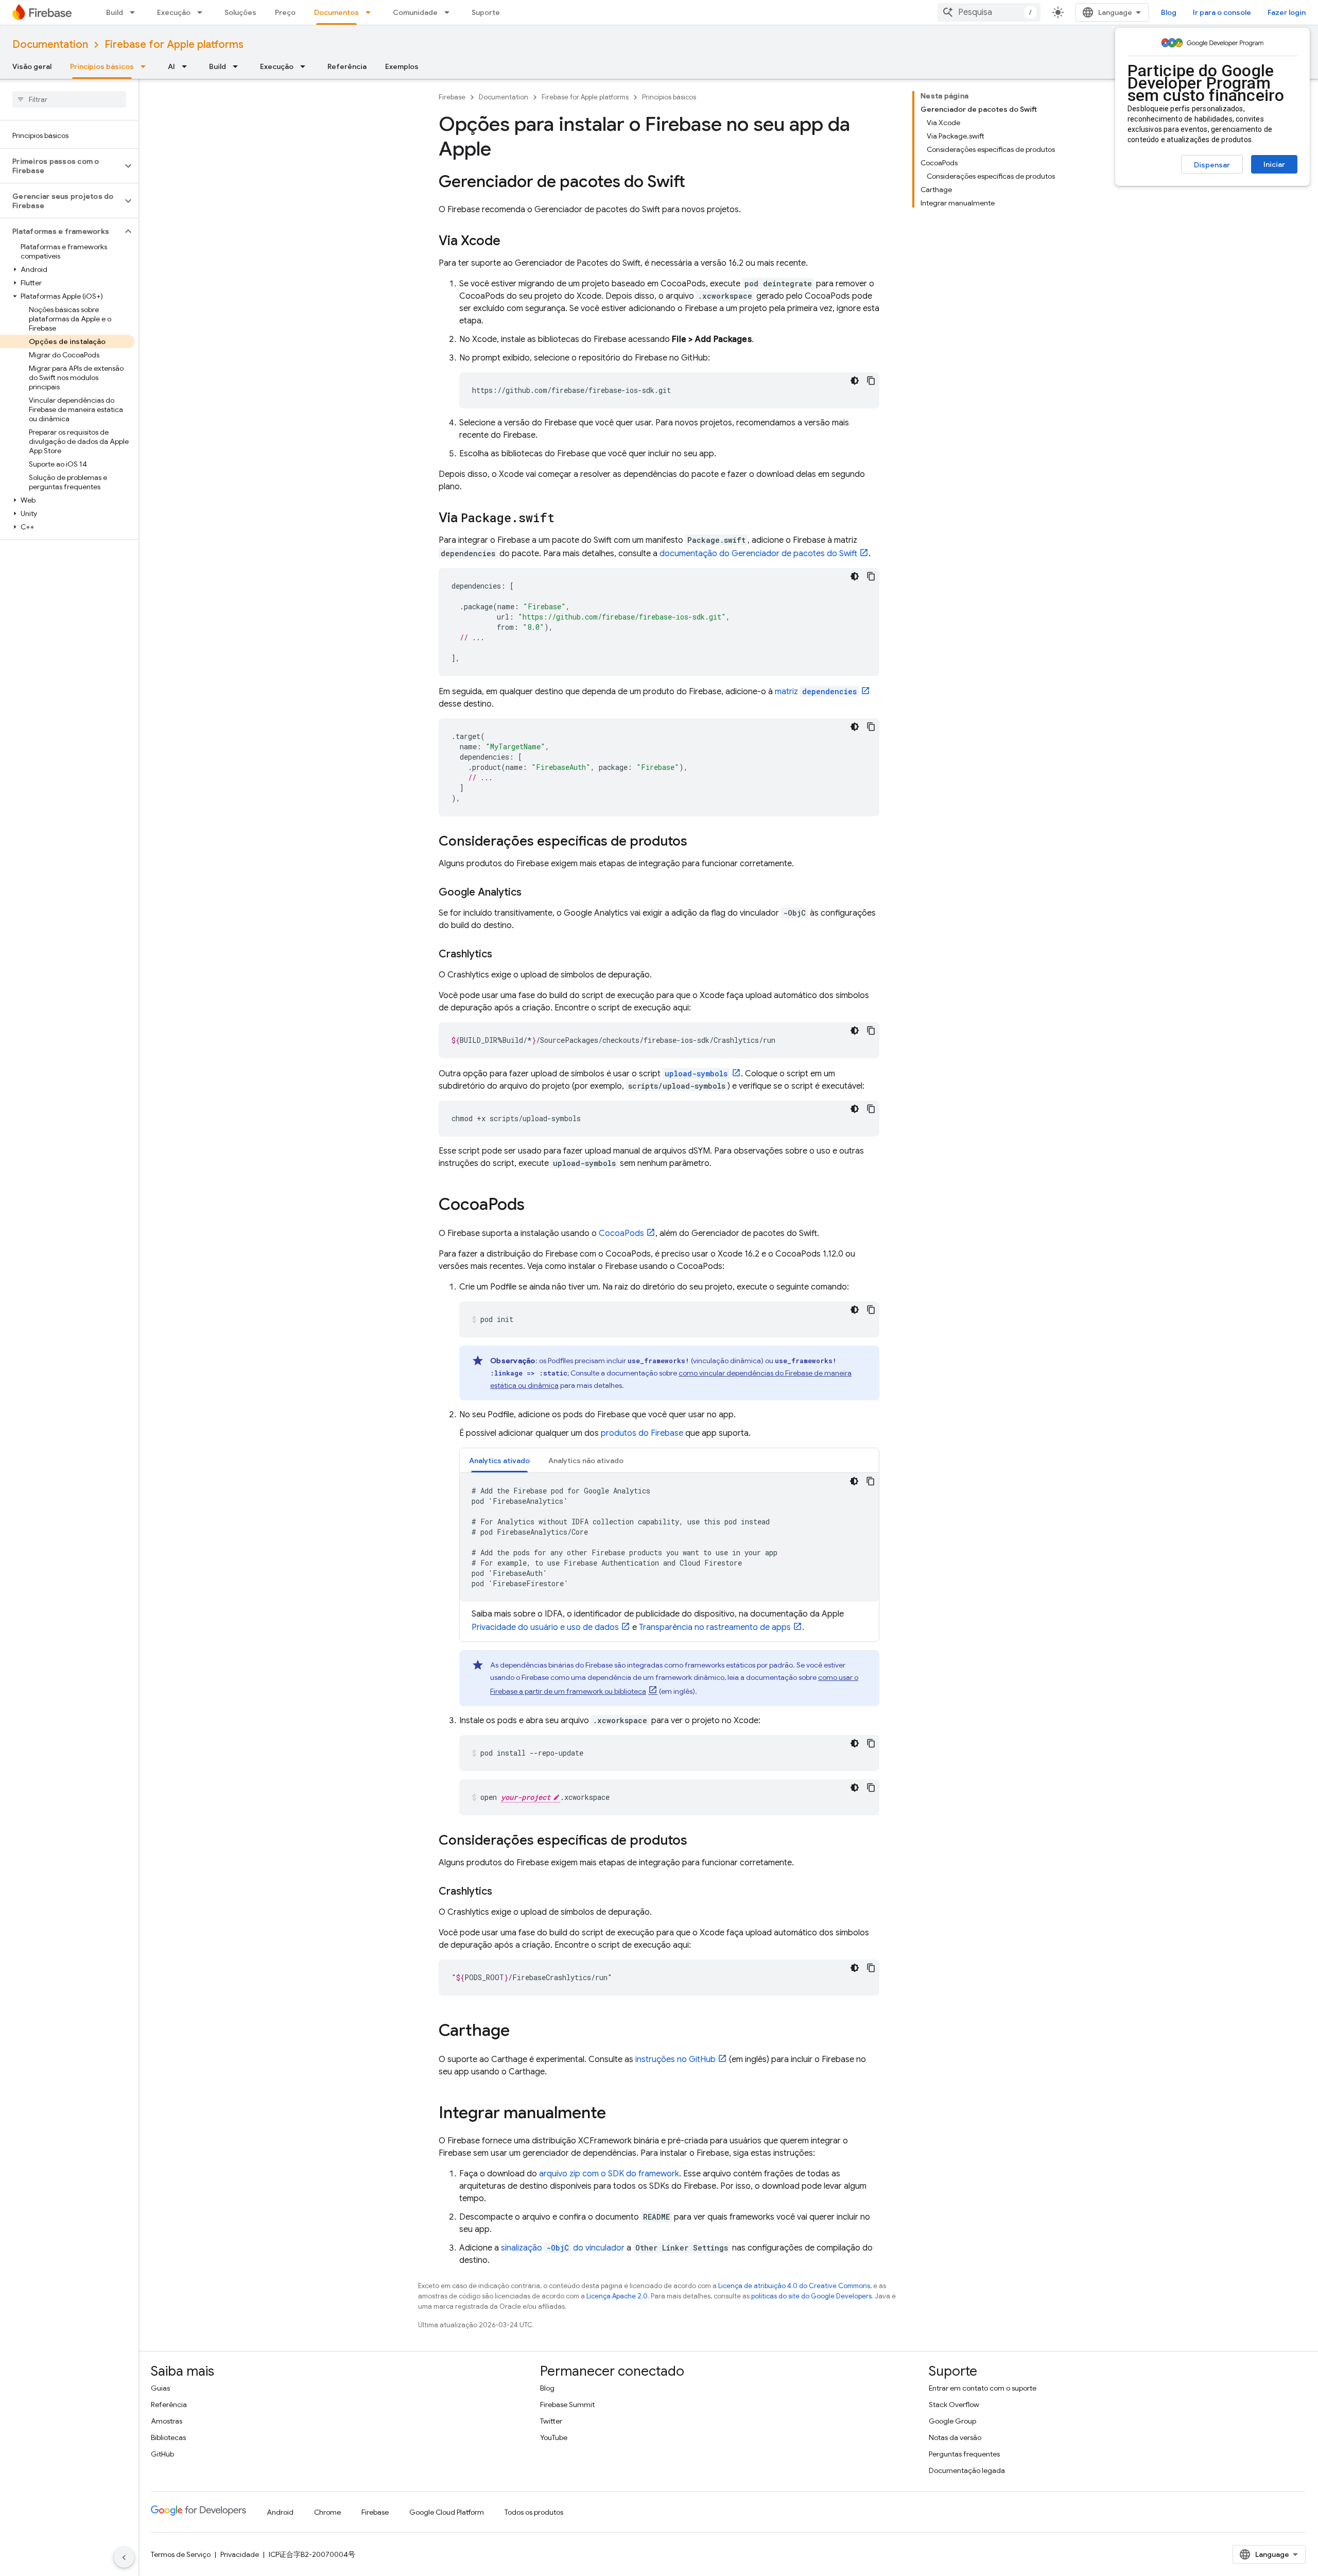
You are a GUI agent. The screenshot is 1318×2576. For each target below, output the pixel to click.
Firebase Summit (567, 2405)
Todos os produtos (534, 2512)
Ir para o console (1222, 12)
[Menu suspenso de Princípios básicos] (146, 66)
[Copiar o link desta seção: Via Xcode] (511, 242)
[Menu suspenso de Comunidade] (450, 12)
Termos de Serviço (181, 2554)
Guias (160, 2388)
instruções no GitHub (675, 2059)
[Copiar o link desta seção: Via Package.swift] (565, 519)
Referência (347, 66)
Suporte (486, 12)
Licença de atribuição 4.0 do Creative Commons (794, 2286)
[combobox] (989, 12)
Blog (1169, 12)
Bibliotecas (168, 2437)
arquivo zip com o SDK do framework (609, 2174)
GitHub (162, 2454)
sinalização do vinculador (563, 2248)
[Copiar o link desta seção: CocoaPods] (535, 1206)
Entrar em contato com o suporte (983, 2388)
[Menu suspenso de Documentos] (371, 12)
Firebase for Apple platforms (174, 45)
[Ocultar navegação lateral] (124, 2557)
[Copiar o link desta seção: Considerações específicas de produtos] (698, 842)
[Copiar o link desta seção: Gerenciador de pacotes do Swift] (696, 183)
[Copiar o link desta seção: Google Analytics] (532, 892)
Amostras (167, 2421)
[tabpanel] (669, 1553)
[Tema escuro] (855, 381)
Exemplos (402, 66)
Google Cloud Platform (447, 2512)
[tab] (499, 1460)
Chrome (327, 2512)
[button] (61, 166)
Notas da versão (955, 2437)
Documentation (50, 45)
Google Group (952, 2421)
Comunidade (415, 12)
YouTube (554, 2437)
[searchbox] (69, 99)
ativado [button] (499, 1461)
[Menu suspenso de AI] (187, 66)
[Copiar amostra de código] (871, 381)
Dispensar (1212, 165)
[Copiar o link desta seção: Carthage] (520, 2032)
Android (280, 2512)
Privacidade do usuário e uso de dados (545, 1627)
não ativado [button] (586, 1461)
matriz (816, 692)
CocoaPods (621, 1233)
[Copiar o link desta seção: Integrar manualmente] (616, 2114)
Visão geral (32, 66)
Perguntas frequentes (964, 2454)
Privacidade (240, 2554)
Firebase (452, 97)
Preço (285, 12)
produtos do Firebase (642, 1433)
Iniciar (1274, 164)
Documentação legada (967, 2470)
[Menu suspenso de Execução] (203, 12)
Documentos (336, 12)
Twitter (551, 2421)
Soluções (240, 12)
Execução (174, 12)
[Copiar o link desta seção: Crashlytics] (502, 954)
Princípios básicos (102, 66)
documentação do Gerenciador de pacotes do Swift (758, 554)
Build (115, 12)
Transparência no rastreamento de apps (715, 1627)
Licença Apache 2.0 (617, 2296)
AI (171, 66)
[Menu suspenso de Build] (135, 12)
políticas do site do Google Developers (811, 2296)
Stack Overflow (954, 2405)
